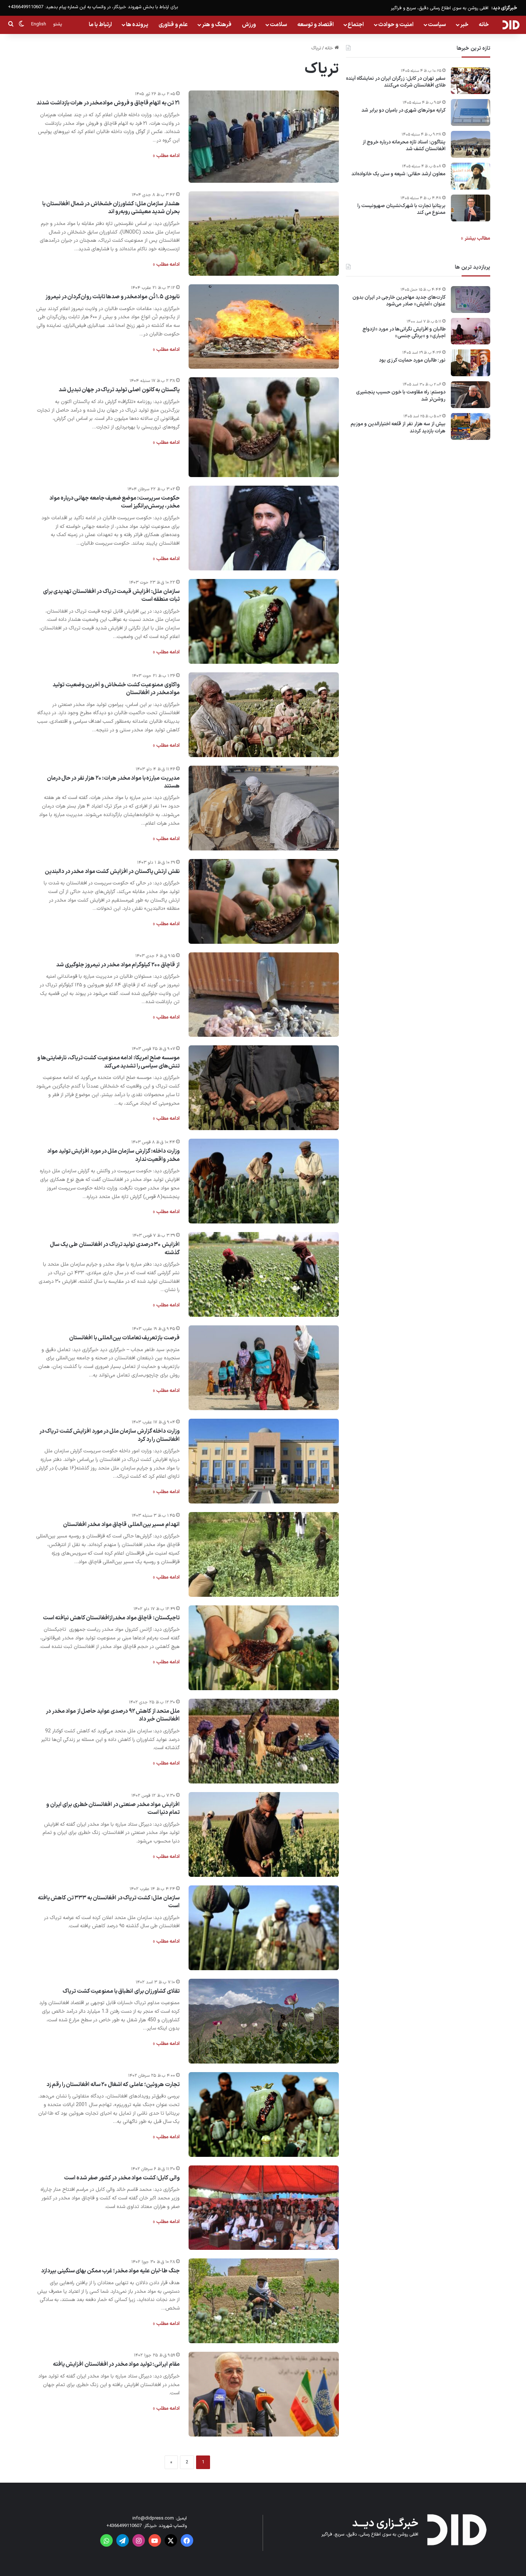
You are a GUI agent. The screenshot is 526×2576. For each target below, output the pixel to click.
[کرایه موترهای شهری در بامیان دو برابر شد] (471, 112)
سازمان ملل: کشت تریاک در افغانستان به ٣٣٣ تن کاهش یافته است (109, 1902)
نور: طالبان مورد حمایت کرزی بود (412, 361)
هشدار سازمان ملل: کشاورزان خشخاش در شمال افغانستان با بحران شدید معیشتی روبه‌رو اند (111, 208)
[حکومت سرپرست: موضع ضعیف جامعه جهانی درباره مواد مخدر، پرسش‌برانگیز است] (264, 528)
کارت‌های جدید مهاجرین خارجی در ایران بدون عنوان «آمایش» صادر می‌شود (399, 301)
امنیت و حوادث (396, 25)
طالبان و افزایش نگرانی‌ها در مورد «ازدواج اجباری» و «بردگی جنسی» (404, 333)
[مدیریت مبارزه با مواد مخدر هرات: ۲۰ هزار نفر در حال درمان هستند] (264, 808)
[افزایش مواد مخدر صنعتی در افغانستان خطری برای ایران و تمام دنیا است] (264, 1834)
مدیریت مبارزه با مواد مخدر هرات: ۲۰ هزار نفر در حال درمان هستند (113, 782)
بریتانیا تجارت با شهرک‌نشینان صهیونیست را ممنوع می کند (401, 209)
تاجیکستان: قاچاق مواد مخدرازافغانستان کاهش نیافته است (111, 1618)
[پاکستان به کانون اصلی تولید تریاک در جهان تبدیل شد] (264, 427)
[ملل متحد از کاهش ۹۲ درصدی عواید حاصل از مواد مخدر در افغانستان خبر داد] (264, 1741)
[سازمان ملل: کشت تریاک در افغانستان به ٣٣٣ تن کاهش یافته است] (264, 1928)
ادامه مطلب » (166, 156)
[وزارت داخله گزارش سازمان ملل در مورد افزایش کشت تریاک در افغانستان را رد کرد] (264, 1461)
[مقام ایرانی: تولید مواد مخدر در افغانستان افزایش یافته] (264, 2394)
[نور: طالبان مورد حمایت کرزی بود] (471, 363)
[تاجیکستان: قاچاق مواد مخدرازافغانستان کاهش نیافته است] (264, 1648)
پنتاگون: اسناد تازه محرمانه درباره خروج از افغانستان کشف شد (404, 146)
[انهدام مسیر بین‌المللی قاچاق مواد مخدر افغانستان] (264, 1554)
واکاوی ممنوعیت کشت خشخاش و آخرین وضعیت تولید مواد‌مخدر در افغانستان (116, 689)
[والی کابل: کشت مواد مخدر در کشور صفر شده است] (264, 2208)
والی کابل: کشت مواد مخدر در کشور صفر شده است (122, 2178)
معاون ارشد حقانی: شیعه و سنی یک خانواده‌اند (398, 174)
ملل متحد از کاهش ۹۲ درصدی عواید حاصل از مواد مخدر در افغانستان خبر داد (113, 1715)
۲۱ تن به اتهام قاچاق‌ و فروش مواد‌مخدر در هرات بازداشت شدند (108, 103)
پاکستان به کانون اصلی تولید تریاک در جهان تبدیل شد (119, 390)
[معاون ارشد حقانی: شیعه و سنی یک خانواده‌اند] (471, 176)
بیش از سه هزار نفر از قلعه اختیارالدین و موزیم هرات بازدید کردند (398, 428)
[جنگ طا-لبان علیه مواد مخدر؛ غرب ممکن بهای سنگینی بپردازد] (264, 2301)
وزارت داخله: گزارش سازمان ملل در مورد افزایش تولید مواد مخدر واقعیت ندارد (113, 1155)
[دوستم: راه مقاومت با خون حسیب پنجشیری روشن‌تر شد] (471, 395)
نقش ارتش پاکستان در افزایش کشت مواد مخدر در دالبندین (112, 872)
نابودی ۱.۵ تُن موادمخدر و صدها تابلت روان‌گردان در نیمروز (113, 297)
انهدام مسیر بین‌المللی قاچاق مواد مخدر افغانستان (121, 1525)
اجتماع (356, 25)
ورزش (249, 25)
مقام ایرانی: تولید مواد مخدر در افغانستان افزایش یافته (116, 2364)
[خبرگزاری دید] (511, 25)
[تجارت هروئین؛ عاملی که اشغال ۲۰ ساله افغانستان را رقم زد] (264, 2114)
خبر (464, 25)
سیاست (437, 25)
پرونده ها (137, 25)
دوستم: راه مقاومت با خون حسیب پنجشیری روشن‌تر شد (401, 396)
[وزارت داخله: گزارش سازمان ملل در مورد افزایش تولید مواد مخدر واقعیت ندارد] (264, 1181)
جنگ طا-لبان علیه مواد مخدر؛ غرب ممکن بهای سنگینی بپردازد (110, 2271)
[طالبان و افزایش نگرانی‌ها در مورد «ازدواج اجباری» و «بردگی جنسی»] (471, 331)
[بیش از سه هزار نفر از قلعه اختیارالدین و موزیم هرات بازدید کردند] (471, 426)
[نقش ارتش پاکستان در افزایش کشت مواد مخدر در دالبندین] (264, 901)
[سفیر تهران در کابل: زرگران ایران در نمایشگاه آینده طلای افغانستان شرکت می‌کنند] (471, 81)
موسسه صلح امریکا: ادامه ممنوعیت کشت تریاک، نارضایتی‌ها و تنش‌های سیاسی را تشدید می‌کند (108, 1062)
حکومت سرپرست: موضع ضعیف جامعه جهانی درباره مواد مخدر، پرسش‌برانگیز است (115, 502)
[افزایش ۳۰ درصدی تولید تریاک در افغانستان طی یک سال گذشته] (264, 1274)
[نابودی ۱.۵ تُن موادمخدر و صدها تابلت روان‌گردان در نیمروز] (264, 327)
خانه (484, 25)
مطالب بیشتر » (476, 238)
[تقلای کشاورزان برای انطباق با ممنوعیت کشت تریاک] (264, 2021)
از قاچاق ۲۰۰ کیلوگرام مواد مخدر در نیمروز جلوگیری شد (118, 965)
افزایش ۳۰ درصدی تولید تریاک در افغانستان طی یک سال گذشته (115, 1248)
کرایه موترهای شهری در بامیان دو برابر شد (403, 111)
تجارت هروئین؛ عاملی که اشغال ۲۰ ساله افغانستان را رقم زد (113, 2085)
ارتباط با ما (100, 25)
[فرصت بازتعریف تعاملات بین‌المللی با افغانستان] (264, 1368)
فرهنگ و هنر (217, 25)
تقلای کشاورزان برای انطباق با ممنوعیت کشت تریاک (121, 1991)
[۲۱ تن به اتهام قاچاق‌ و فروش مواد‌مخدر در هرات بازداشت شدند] (264, 137)
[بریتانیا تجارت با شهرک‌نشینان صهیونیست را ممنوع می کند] (471, 208)
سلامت (278, 25)
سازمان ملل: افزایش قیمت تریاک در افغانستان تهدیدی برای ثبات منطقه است (111, 595)
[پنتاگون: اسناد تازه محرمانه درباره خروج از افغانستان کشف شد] (471, 144)
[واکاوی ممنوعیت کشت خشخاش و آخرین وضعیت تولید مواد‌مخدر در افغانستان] (264, 715)
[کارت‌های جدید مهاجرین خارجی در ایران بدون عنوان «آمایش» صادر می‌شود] (471, 300)
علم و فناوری (173, 25)
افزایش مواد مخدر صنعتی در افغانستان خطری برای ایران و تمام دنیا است (113, 1809)
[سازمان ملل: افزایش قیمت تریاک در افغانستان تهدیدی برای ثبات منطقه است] (264, 621)
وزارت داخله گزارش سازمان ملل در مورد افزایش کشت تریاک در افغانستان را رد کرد (109, 1435)
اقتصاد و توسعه (316, 25)
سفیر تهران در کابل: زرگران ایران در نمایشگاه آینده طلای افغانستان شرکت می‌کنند (396, 82)
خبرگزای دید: (504, 8)
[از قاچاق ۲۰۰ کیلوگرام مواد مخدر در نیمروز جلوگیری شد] (264, 995)
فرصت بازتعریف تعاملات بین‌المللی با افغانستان (124, 1338)
